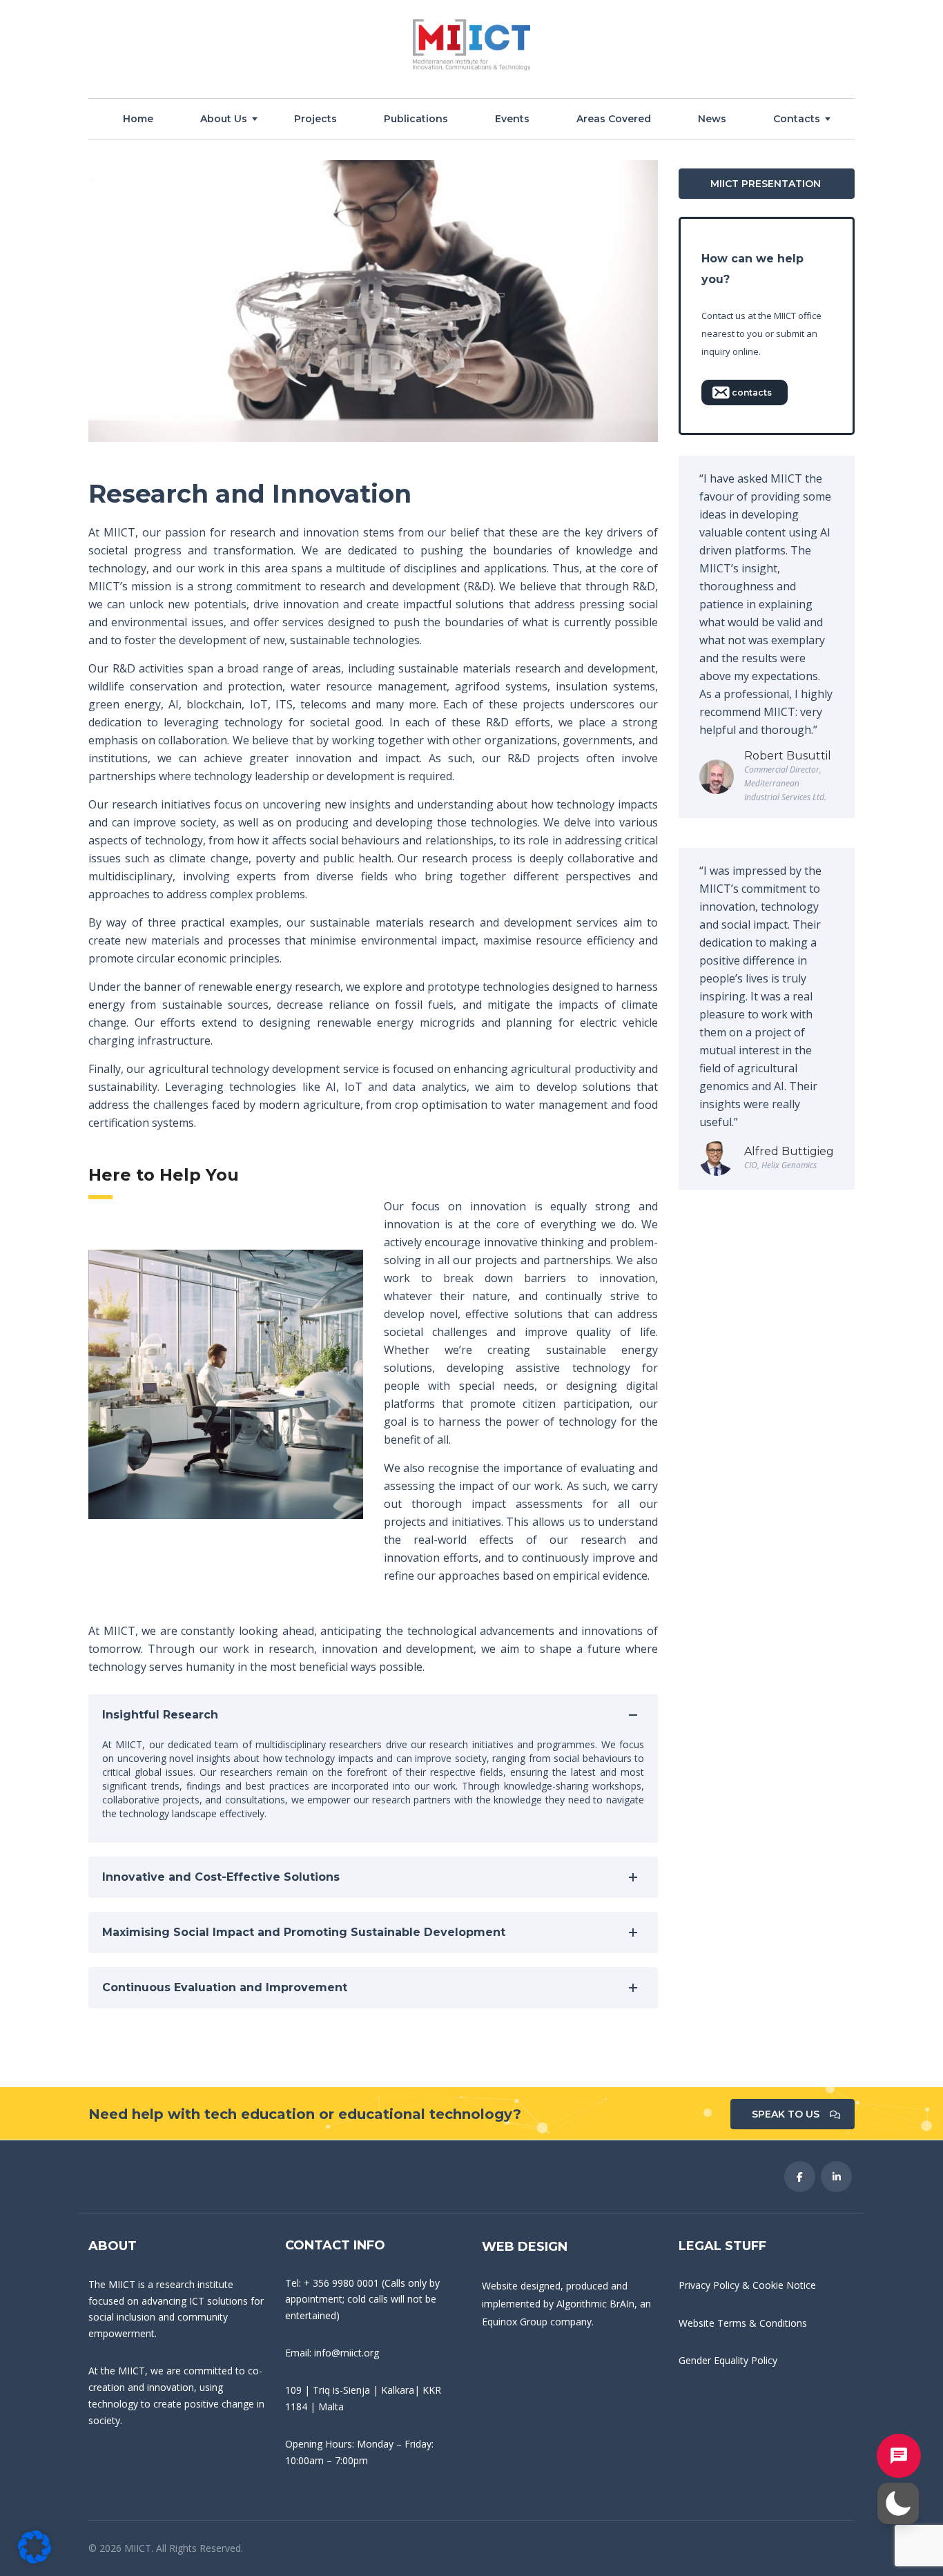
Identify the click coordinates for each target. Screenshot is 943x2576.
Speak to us (786, 2114)
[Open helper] (899, 2456)
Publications (416, 119)
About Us (224, 119)
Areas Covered (614, 119)
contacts (752, 393)
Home (138, 119)
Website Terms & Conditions (743, 2323)
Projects (315, 119)
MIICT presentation (766, 184)
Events (512, 119)
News (712, 119)
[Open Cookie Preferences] (35, 2559)
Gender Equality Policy (728, 2360)
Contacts (797, 119)
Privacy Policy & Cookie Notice (747, 2285)
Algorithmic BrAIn (595, 2304)
